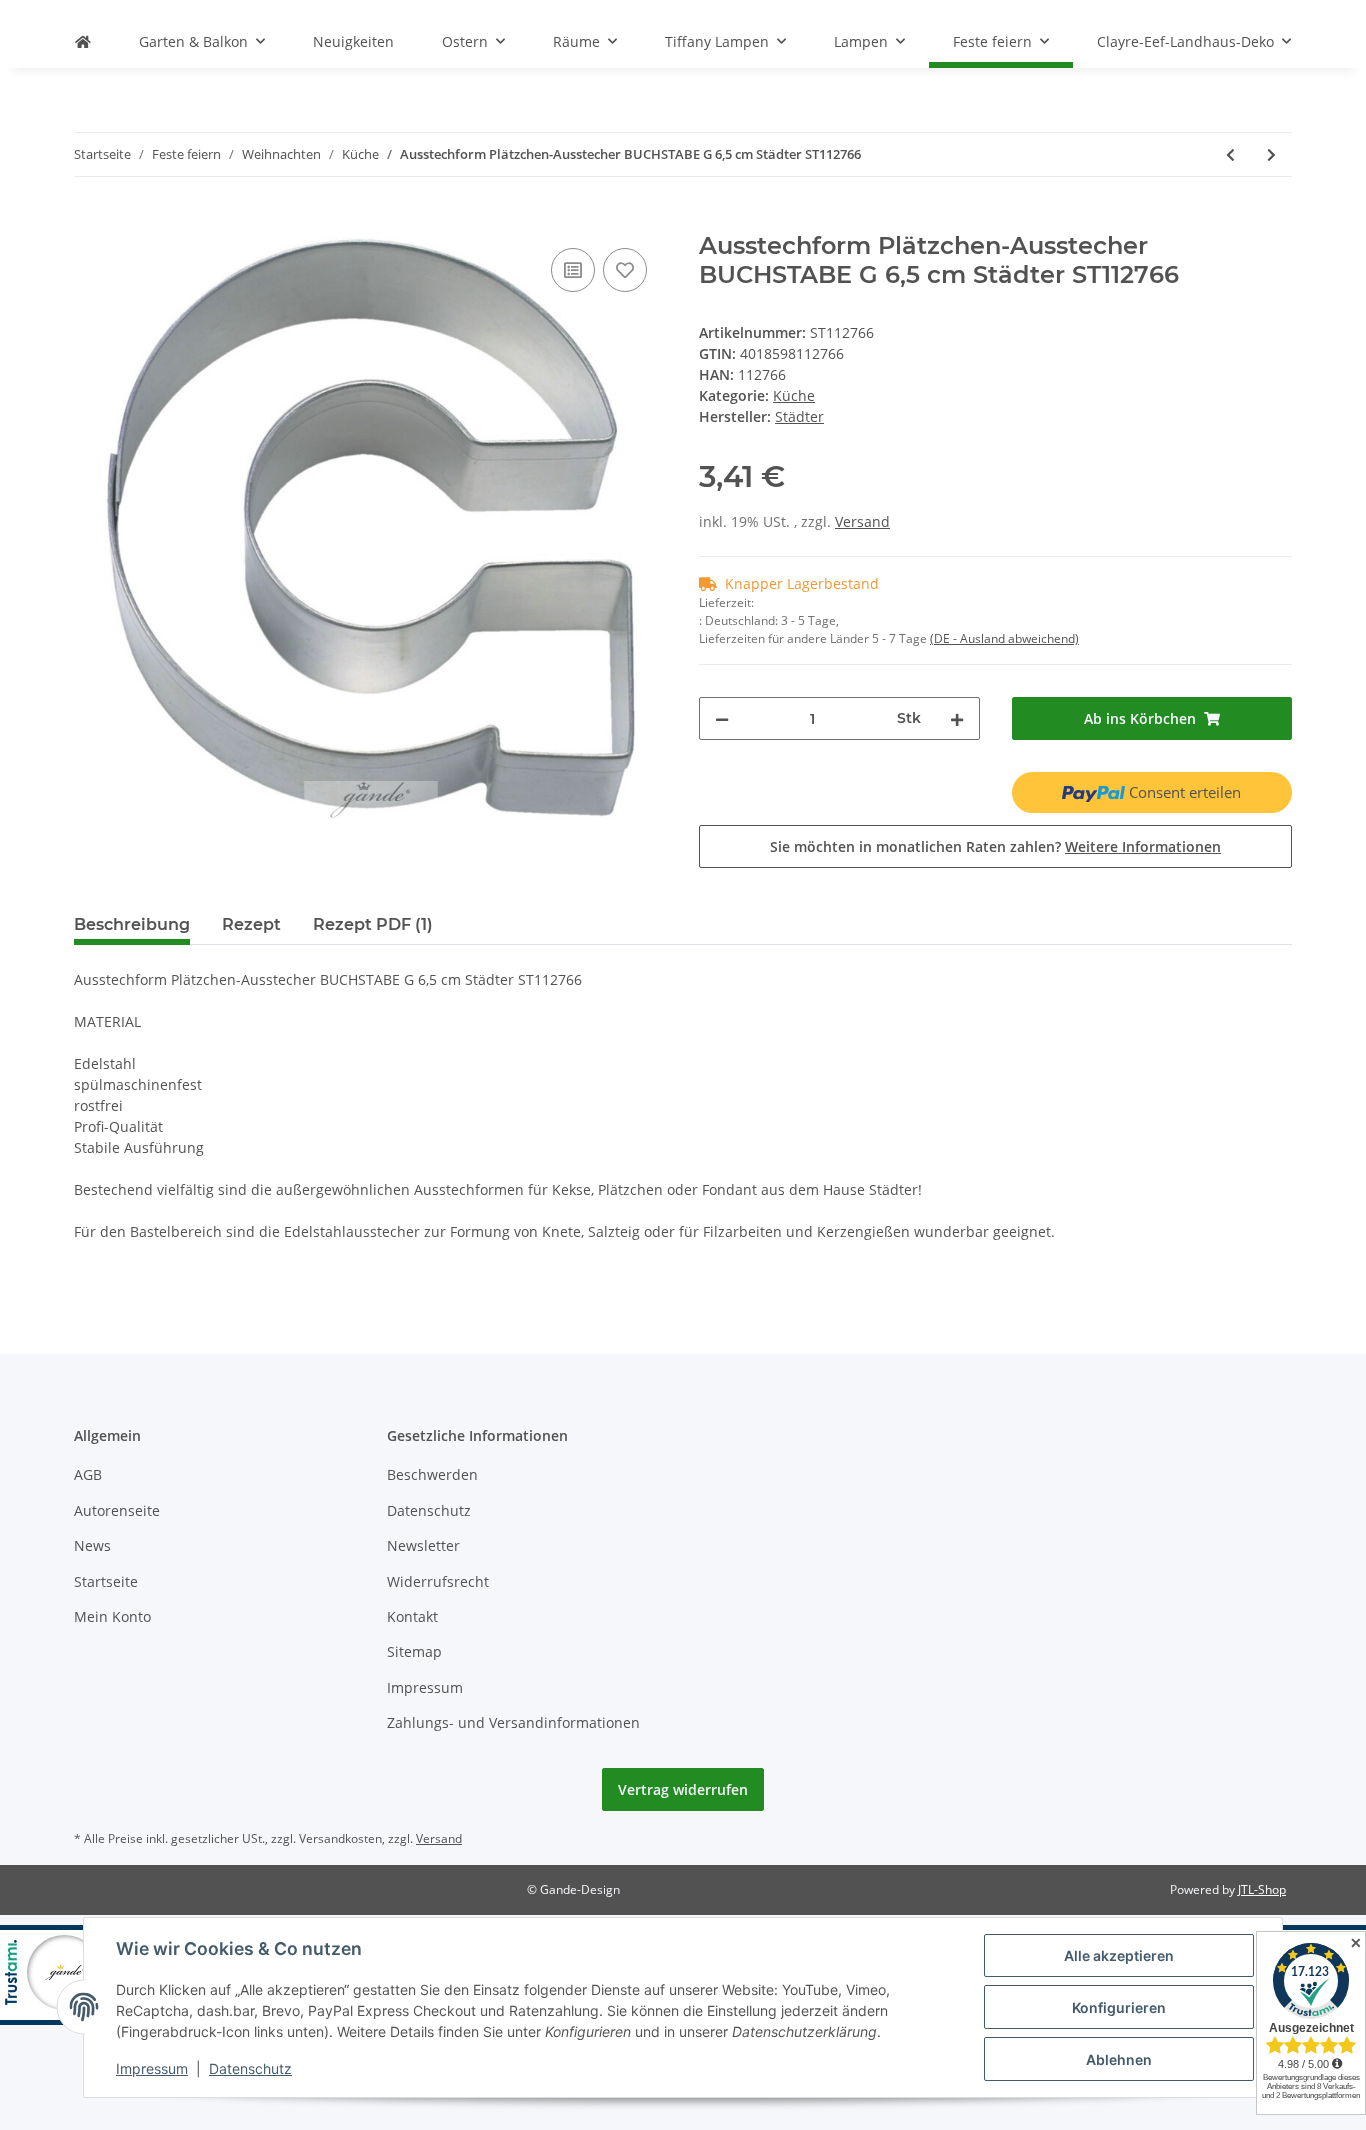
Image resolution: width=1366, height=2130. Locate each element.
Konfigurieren (1119, 2007)
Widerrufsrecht (438, 1581)
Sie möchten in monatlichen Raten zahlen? (995, 846)
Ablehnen (1119, 2059)
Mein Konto (112, 1616)
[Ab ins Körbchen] (90, 221)
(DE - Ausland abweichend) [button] (1004, 638)
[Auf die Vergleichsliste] (573, 270)
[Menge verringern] (722, 718)
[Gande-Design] (83, 41)
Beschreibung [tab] (132, 924)
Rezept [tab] (251, 924)
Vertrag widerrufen (683, 1789)
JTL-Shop (1262, 1889)
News (92, 1545)
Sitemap (414, 1651)
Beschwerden (432, 1474)
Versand (862, 521)
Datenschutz (429, 1510)
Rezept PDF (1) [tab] (373, 924)
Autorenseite (117, 1510)
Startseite (106, 1581)
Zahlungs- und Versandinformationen (513, 1722)
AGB (88, 1474)
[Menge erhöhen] (957, 718)
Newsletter (423, 1545)
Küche (794, 395)
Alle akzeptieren (1119, 1955)
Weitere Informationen (1143, 846)
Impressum (425, 1687)
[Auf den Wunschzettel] (625, 270)
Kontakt (412, 1616)
